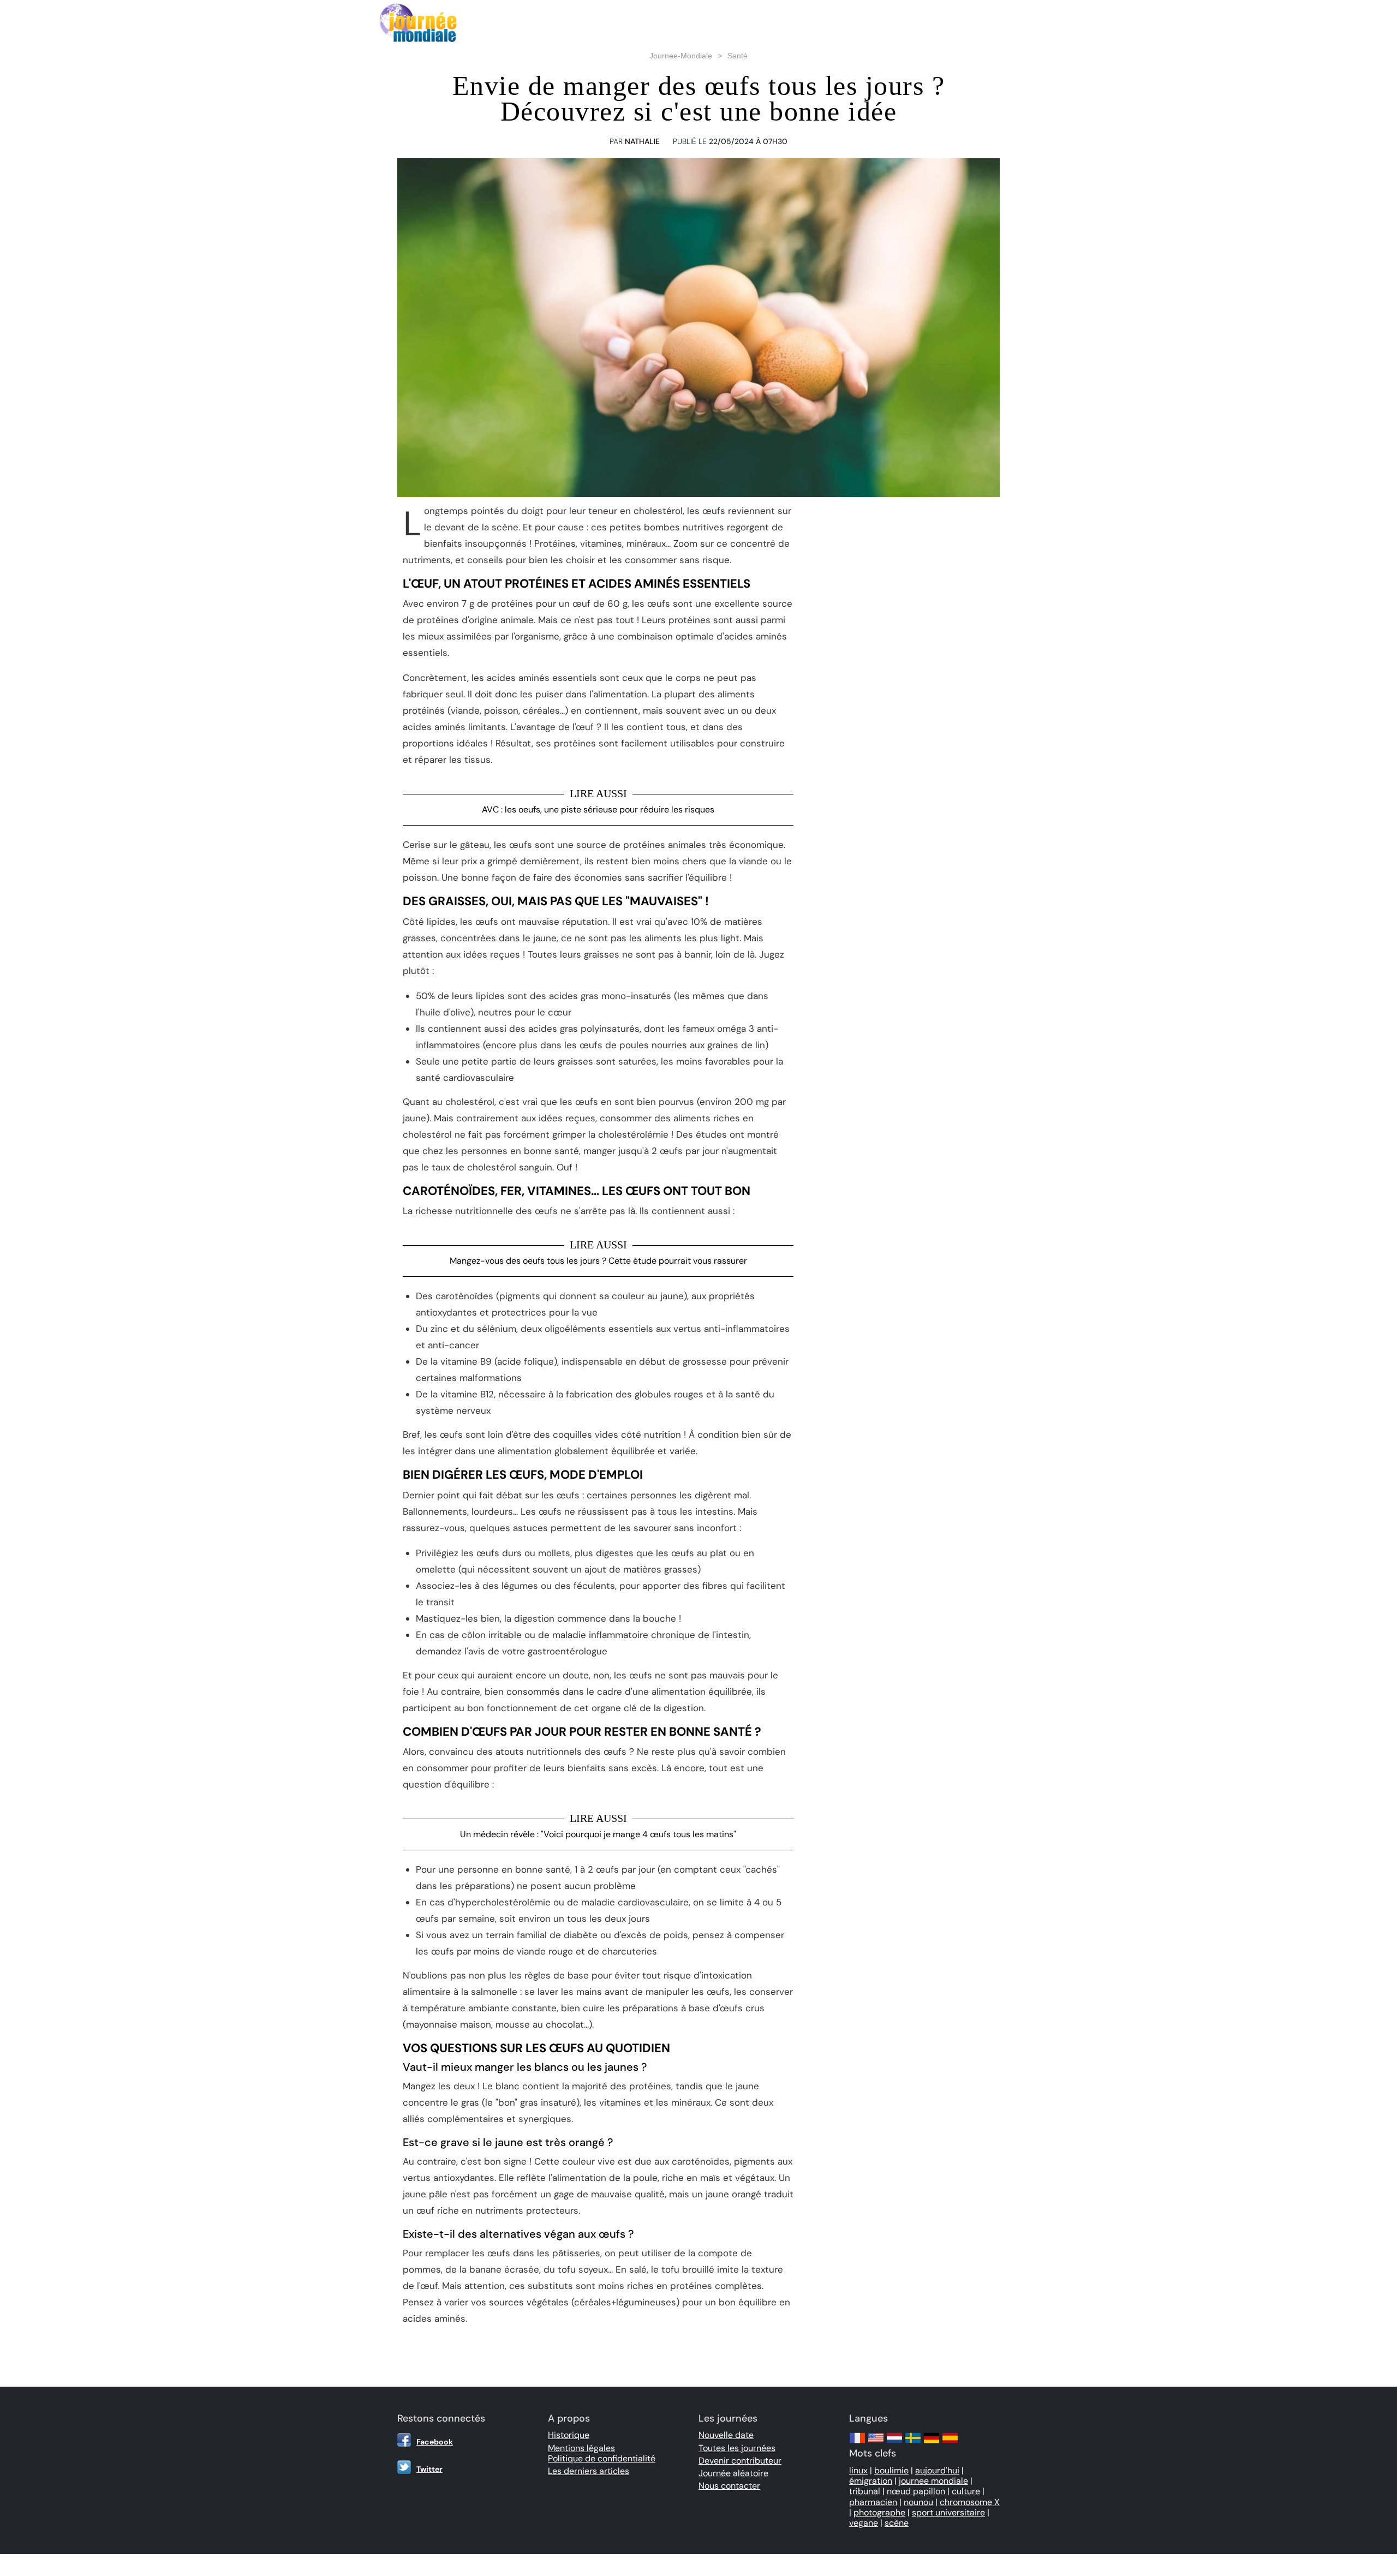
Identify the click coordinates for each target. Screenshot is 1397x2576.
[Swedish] (913, 2443)
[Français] (857, 2443)
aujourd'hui (937, 2470)
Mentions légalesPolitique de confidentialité (602, 2453)
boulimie (891, 2470)
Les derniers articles (589, 2471)
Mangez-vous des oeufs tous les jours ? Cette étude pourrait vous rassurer (598, 1261)
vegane (864, 2523)
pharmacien (873, 2502)
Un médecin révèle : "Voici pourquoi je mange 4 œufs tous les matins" (598, 1834)
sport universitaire (948, 2512)
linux (858, 2470)
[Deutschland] (932, 2443)
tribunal (865, 2491)
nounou (918, 2502)
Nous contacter (729, 2486)
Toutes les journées (737, 2448)
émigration (871, 2481)
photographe (879, 2512)
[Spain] (950, 2443)
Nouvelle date (726, 2435)
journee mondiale (933, 2481)
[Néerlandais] (894, 2443)
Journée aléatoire (733, 2473)
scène (897, 2523)
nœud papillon (916, 2491)
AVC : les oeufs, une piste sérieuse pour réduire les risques (598, 809)
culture (966, 2491)
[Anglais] (876, 2443)
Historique (569, 2435)
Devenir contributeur (740, 2461)
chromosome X (970, 2502)
